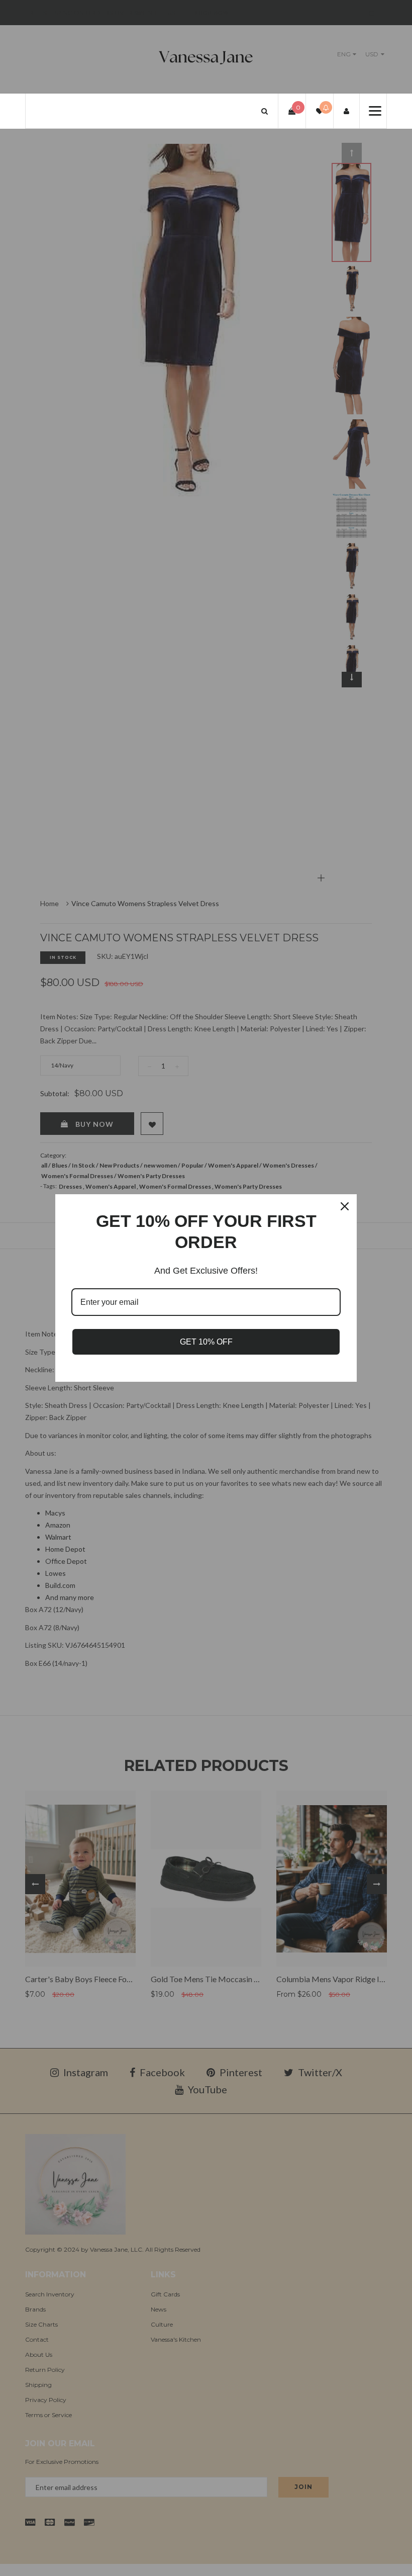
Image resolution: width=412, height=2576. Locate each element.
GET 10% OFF (206, 1342)
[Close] (345, 1206)
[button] (265, 111)
